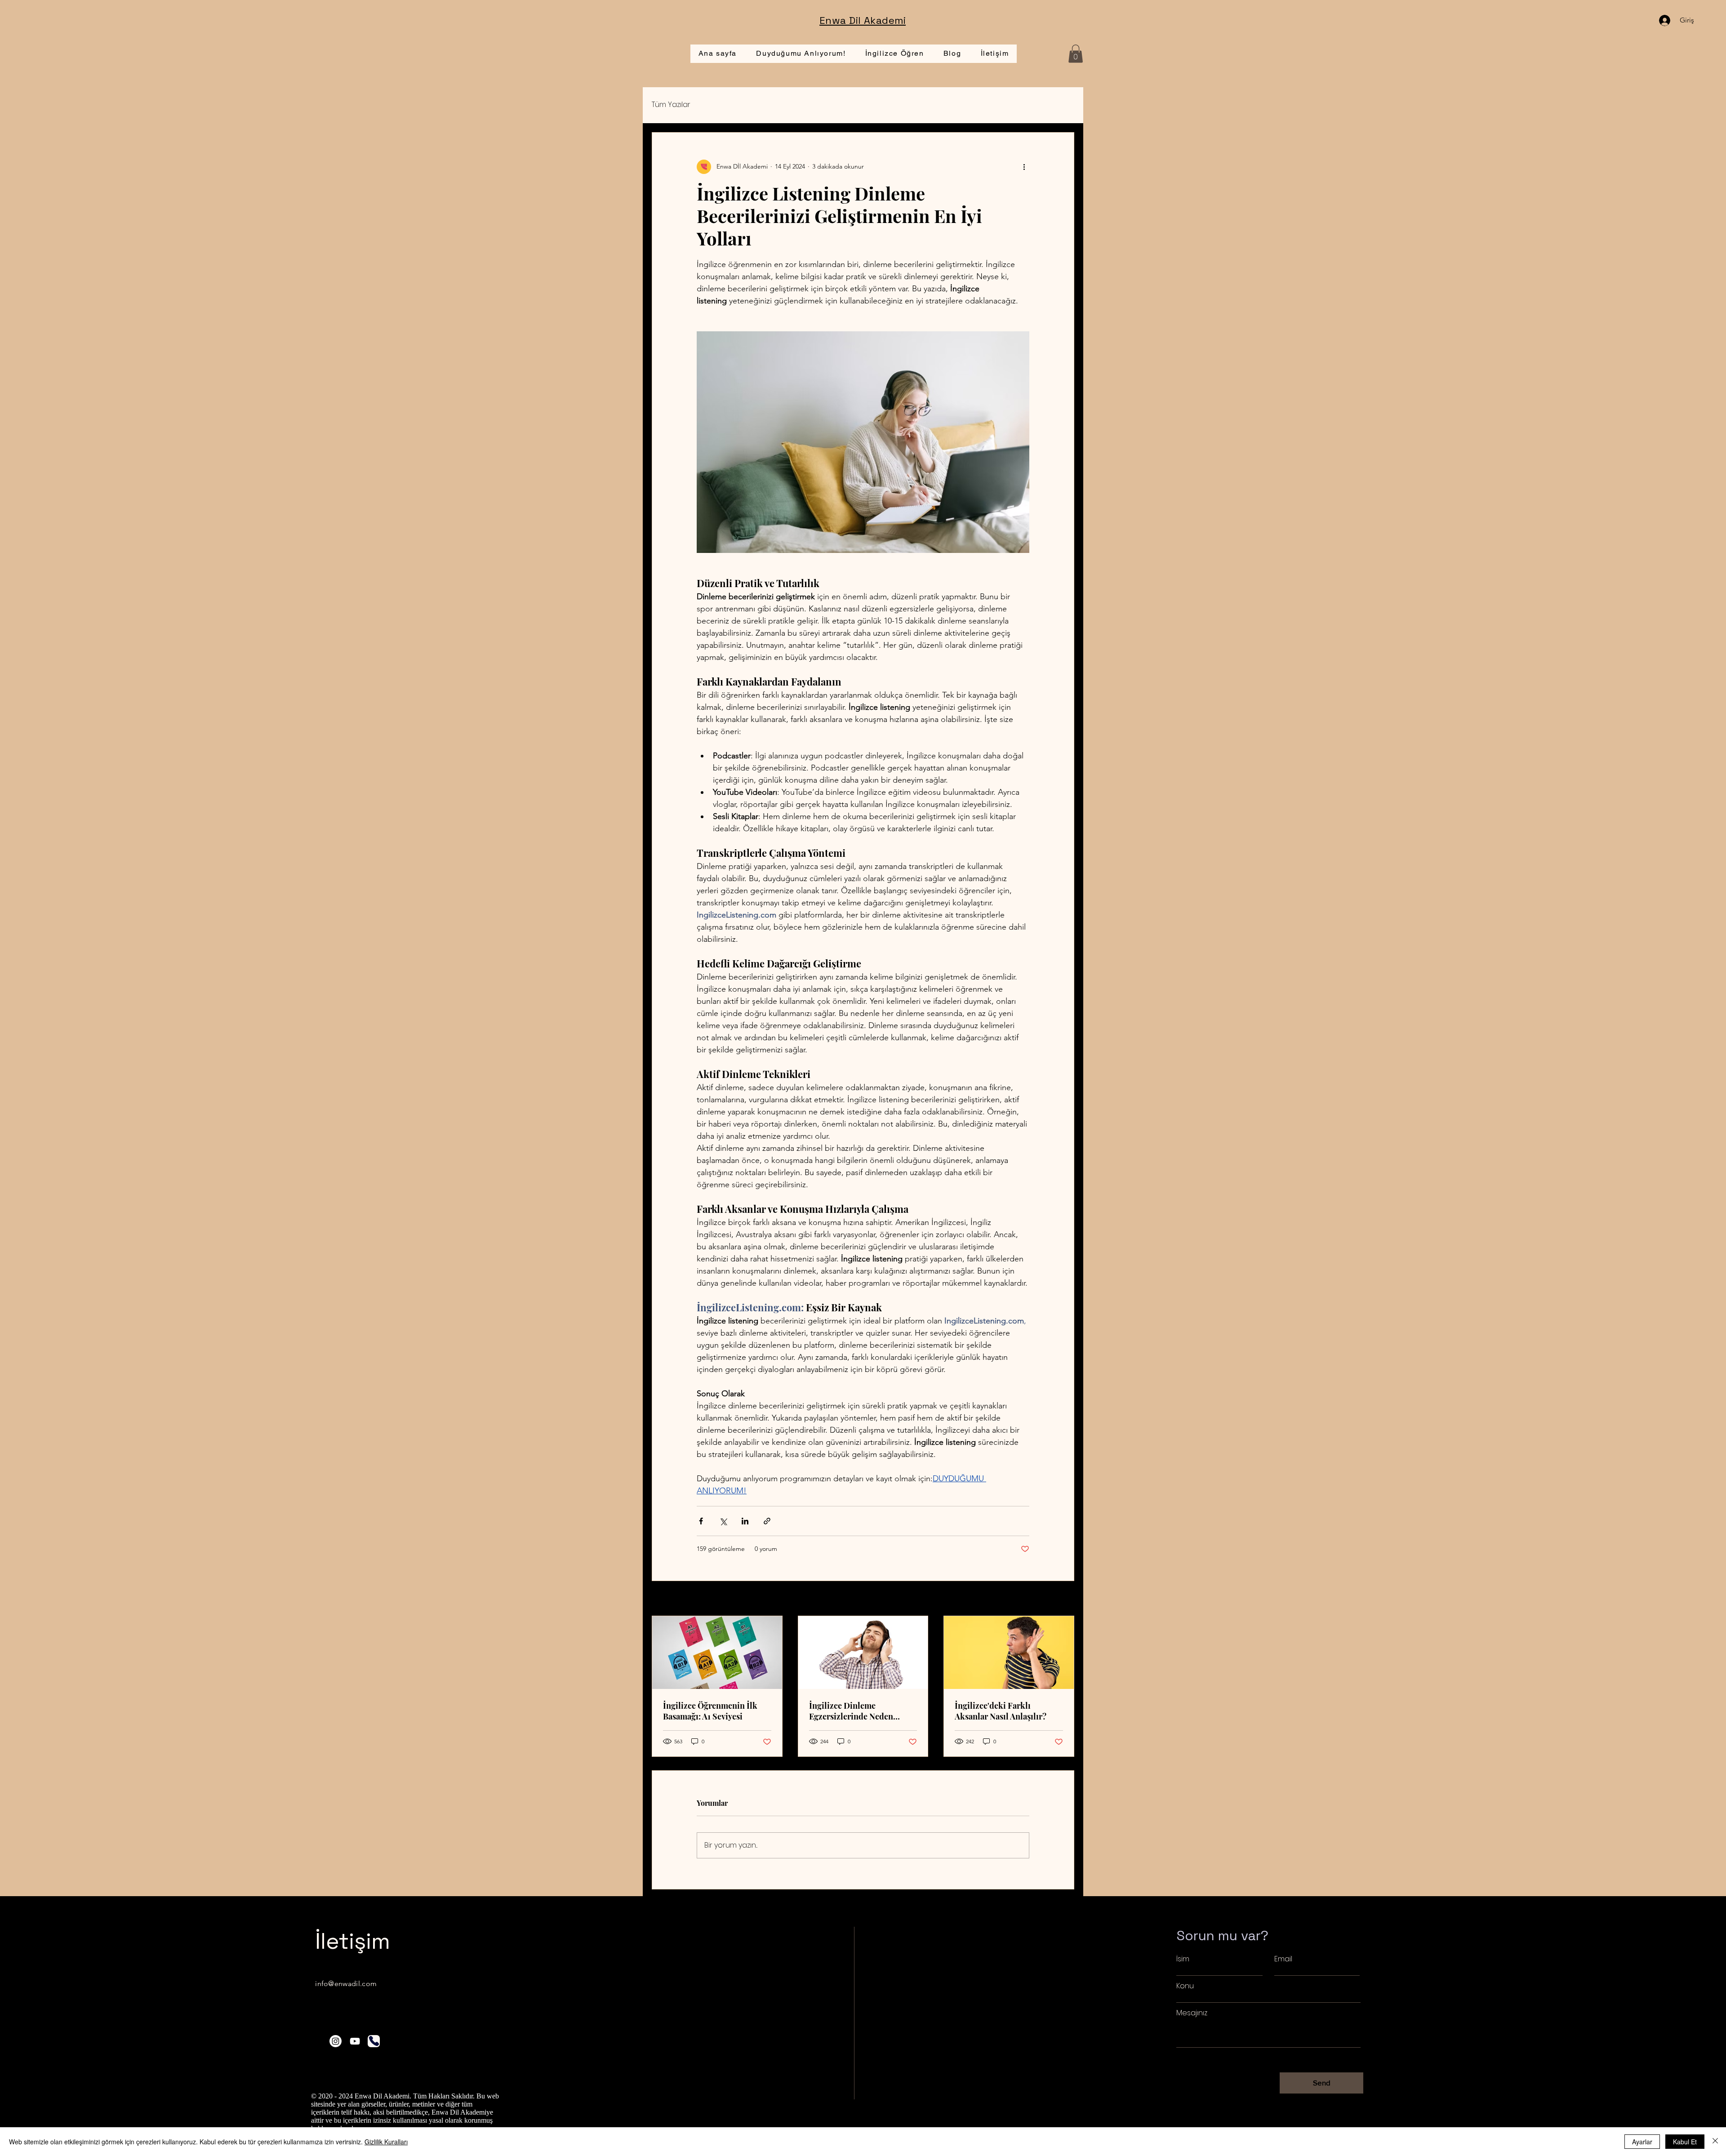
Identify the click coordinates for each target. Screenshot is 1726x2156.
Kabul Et (1685, 2142)
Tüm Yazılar (671, 105)
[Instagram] (336, 2041)
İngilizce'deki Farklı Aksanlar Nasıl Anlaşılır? (1001, 1711)
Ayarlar (1642, 2142)
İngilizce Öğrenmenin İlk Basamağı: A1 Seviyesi (710, 1711)
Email (1283, 1959)
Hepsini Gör (1057, 1599)
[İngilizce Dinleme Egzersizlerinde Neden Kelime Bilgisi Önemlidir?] (863, 1653)
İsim (1183, 1959)
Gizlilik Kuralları (386, 2142)
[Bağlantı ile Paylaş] (767, 1521)
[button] (1076, 54)
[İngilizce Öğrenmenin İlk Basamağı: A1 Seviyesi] (717, 1653)
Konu (1185, 1986)
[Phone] (374, 2041)
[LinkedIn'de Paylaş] (745, 1521)
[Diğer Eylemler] (1024, 167)
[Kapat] (1715, 2142)
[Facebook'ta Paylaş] (701, 1521)
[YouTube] (355, 2041)
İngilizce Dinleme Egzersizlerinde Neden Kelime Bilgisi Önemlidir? (858, 1711)
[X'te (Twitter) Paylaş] (723, 1521)
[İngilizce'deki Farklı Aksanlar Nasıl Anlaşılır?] (1009, 1653)
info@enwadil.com (346, 1984)
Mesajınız (1192, 2013)
